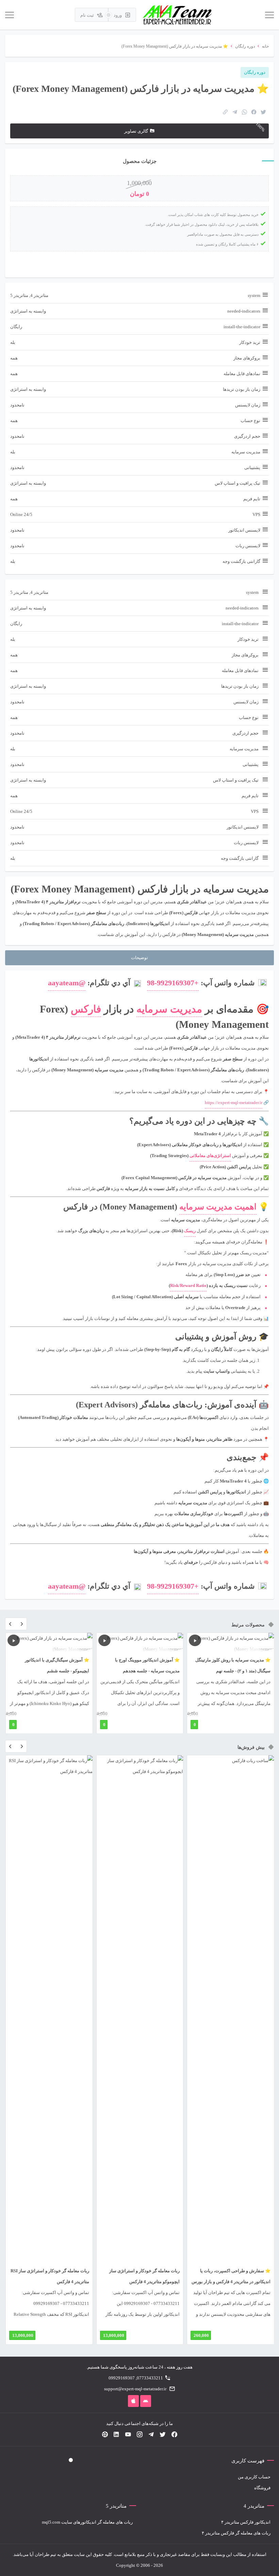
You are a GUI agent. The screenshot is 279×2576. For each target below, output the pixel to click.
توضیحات (139, 958)
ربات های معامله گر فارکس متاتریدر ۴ (236, 2533)
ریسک (190, 1231)
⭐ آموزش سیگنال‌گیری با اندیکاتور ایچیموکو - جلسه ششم (57, 1665)
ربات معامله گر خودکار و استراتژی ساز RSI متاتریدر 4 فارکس (50, 2276)
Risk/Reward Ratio (188, 1285)
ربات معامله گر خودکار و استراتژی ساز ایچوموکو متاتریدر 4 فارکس (144, 2276)
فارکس (86, 1009)
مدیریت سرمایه (169, 1009)
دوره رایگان (245, 46)
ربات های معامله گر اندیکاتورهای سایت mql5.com (87, 2522)
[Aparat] (105, 2435)
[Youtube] (128, 2435)
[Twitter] (163, 2435)
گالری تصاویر (136, 131)
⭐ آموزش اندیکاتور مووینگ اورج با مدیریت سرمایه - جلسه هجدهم (147, 1665)
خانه (265, 46)
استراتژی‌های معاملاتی (210, 1156)
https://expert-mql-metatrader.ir (234, 1102)
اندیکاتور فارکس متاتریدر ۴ (246, 2522)
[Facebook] (174, 2435)
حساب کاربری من (254, 2477)
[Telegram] (151, 2435)
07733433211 (150, 2378)
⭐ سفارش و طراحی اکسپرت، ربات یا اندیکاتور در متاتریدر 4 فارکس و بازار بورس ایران (231, 2282)
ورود (118, 15)
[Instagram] (139, 2435)
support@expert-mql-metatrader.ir (135, 2389)
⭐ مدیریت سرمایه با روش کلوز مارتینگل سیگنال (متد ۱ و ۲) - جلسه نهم (233, 1665)
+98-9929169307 (173, 983)
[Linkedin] (116, 2435)
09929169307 (122, 2378)
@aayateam (67, 983)
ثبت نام (88, 15)
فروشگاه (262, 2488)
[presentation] (10, 1625)
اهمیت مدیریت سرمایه (218, 1207)
